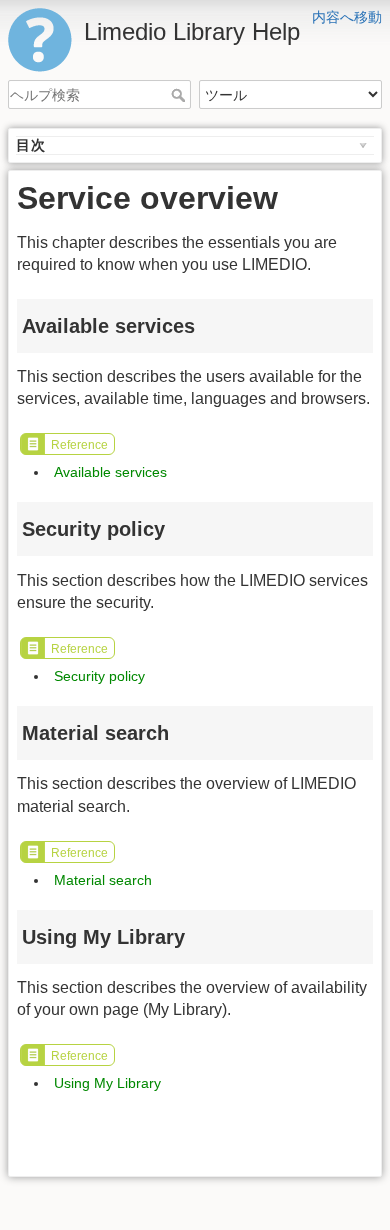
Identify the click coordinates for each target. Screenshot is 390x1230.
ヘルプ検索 (180, 95)
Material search (103, 880)
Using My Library (107, 1083)
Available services (110, 472)
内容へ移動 (347, 17)
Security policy (99, 676)
